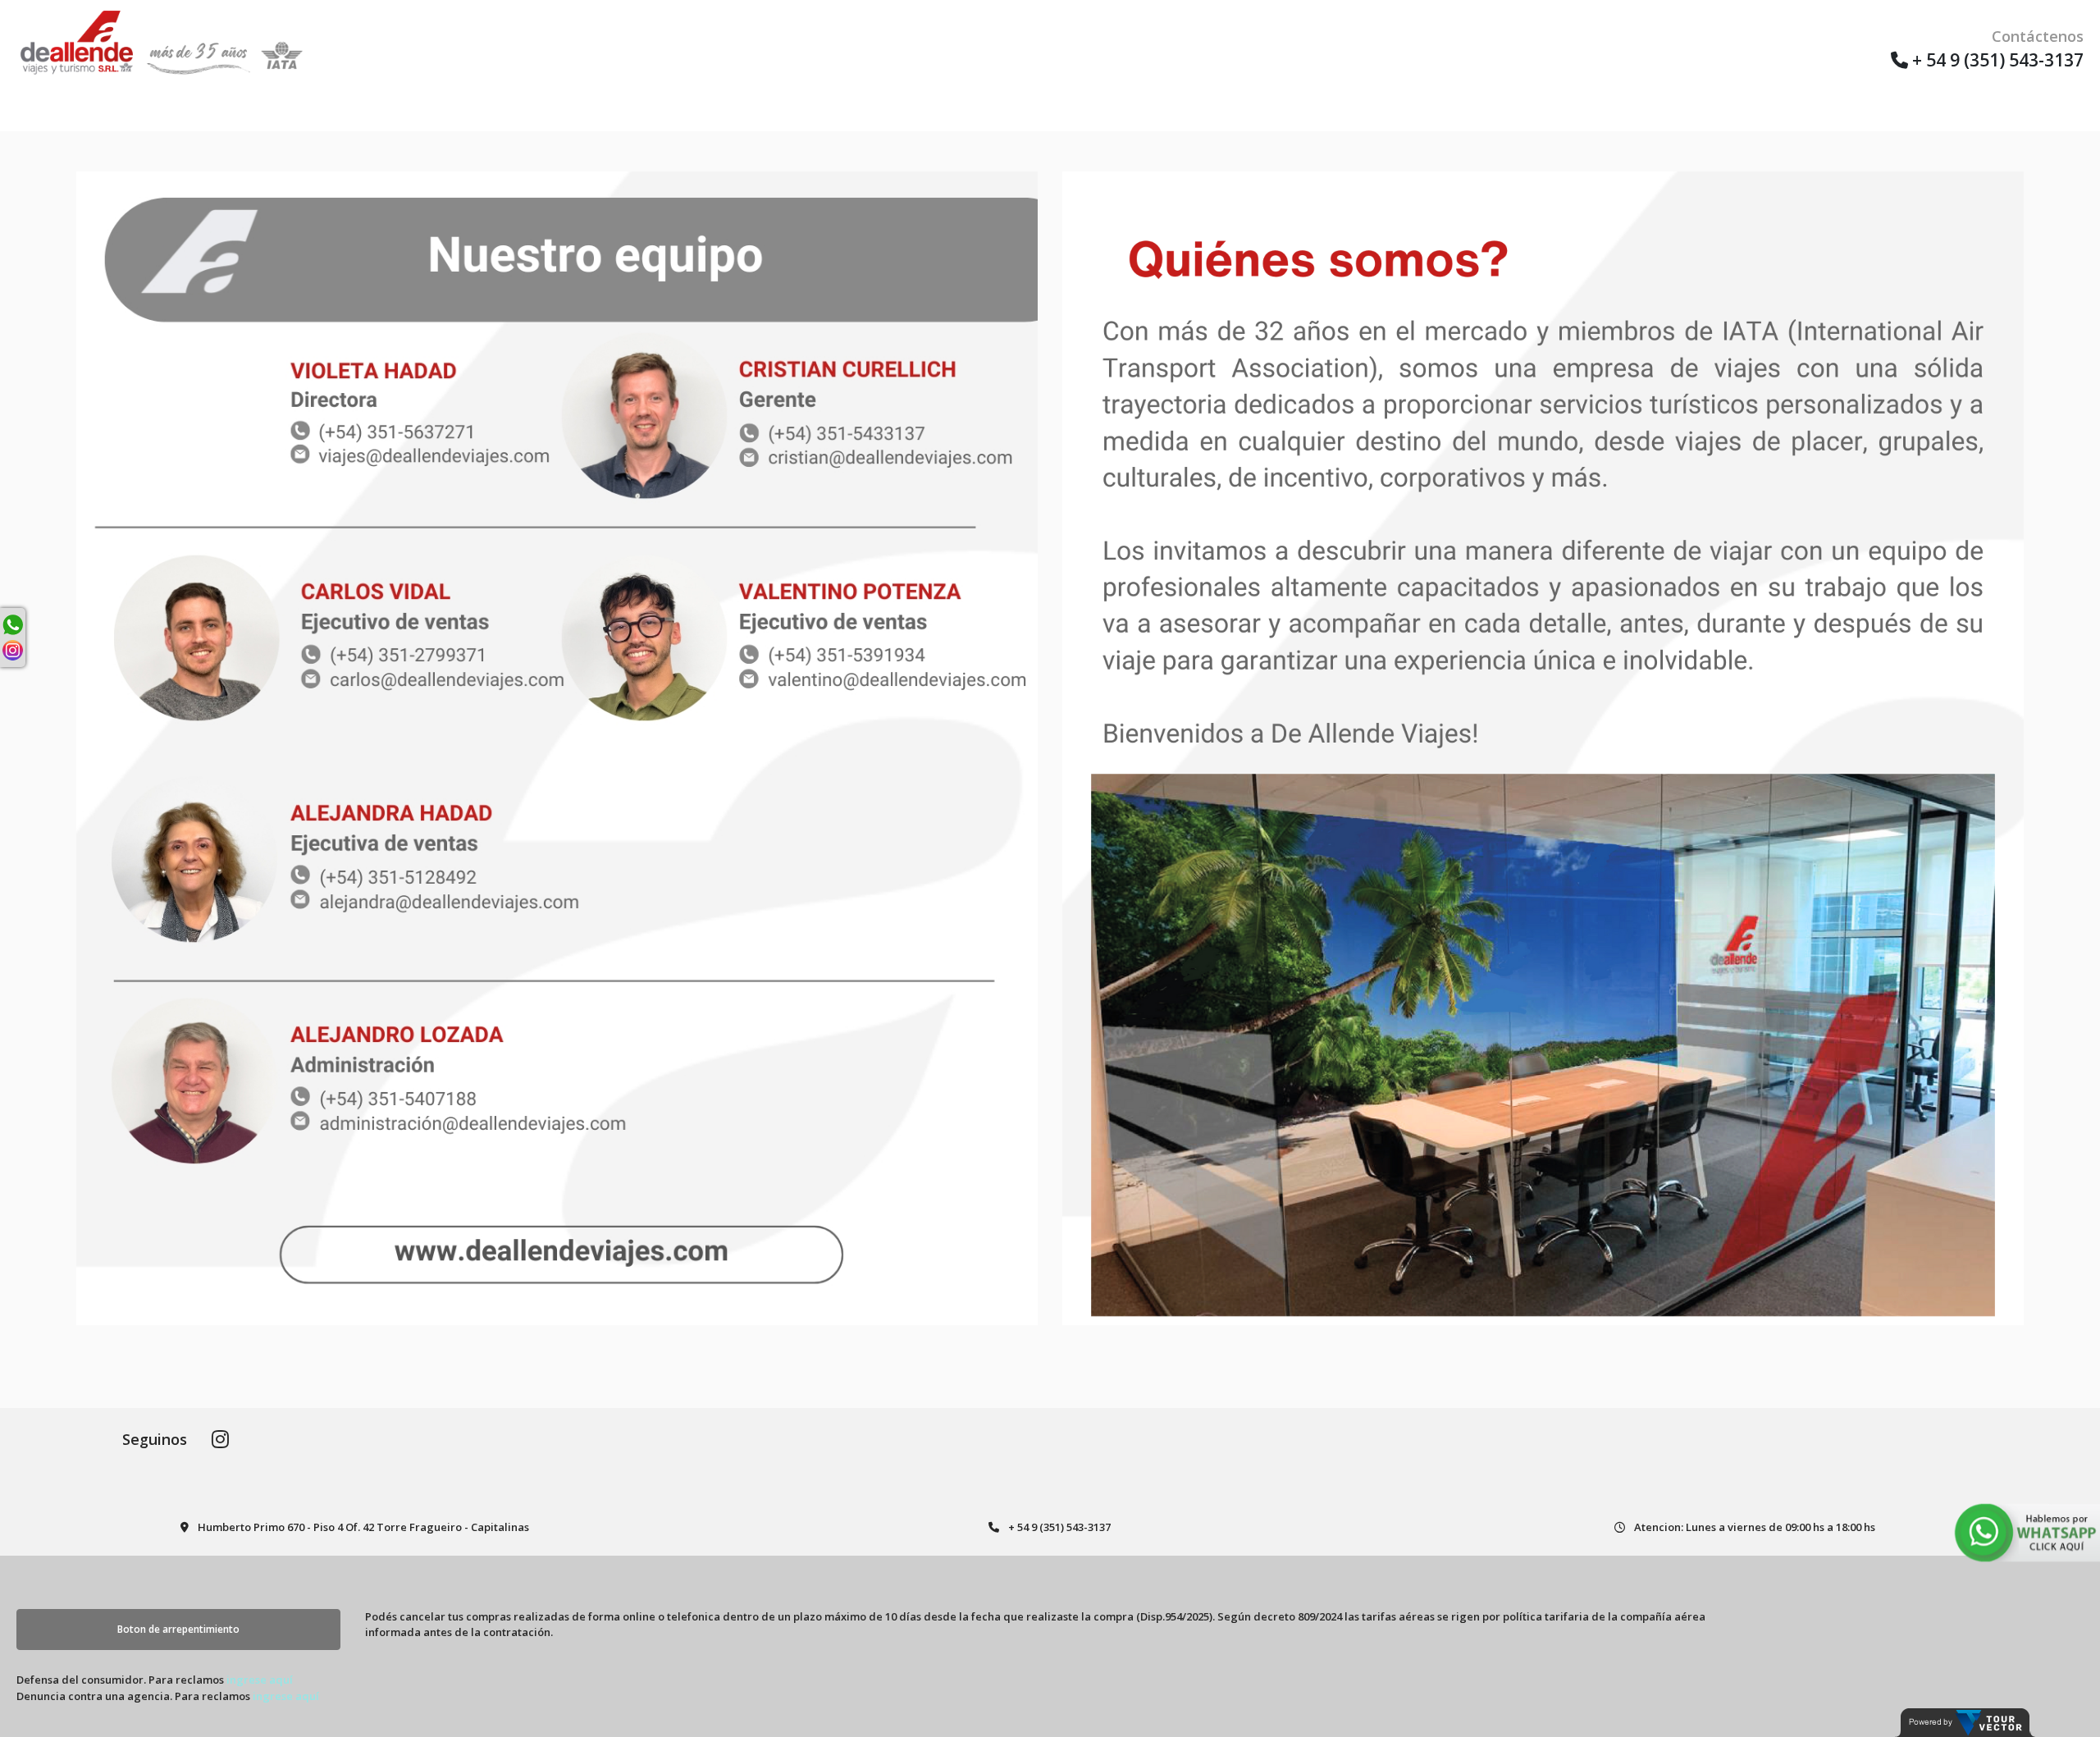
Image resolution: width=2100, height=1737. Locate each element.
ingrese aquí (260, 1680)
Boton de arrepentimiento (178, 1629)
